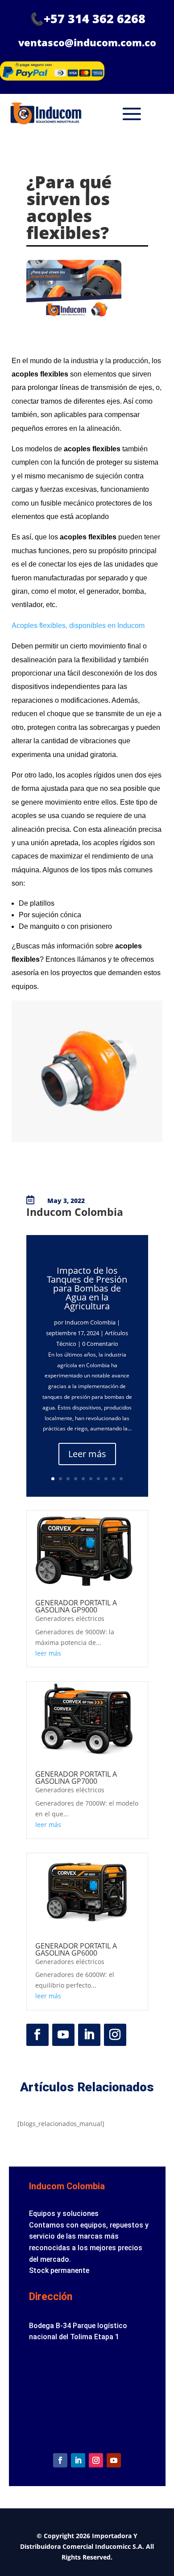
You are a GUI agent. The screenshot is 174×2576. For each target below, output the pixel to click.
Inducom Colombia (90, 1322)
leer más (48, 1653)
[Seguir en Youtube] (63, 2035)
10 (121, 1479)
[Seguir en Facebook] (37, 2035)
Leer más (87, 1454)
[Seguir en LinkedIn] (89, 2035)
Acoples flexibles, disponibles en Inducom (78, 626)
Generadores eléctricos (70, 1618)
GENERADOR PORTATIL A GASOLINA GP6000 (76, 1949)
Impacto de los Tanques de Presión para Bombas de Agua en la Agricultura (87, 1288)
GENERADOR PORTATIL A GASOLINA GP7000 (76, 1778)
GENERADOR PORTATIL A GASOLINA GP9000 (76, 1606)
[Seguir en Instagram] (115, 2035)
